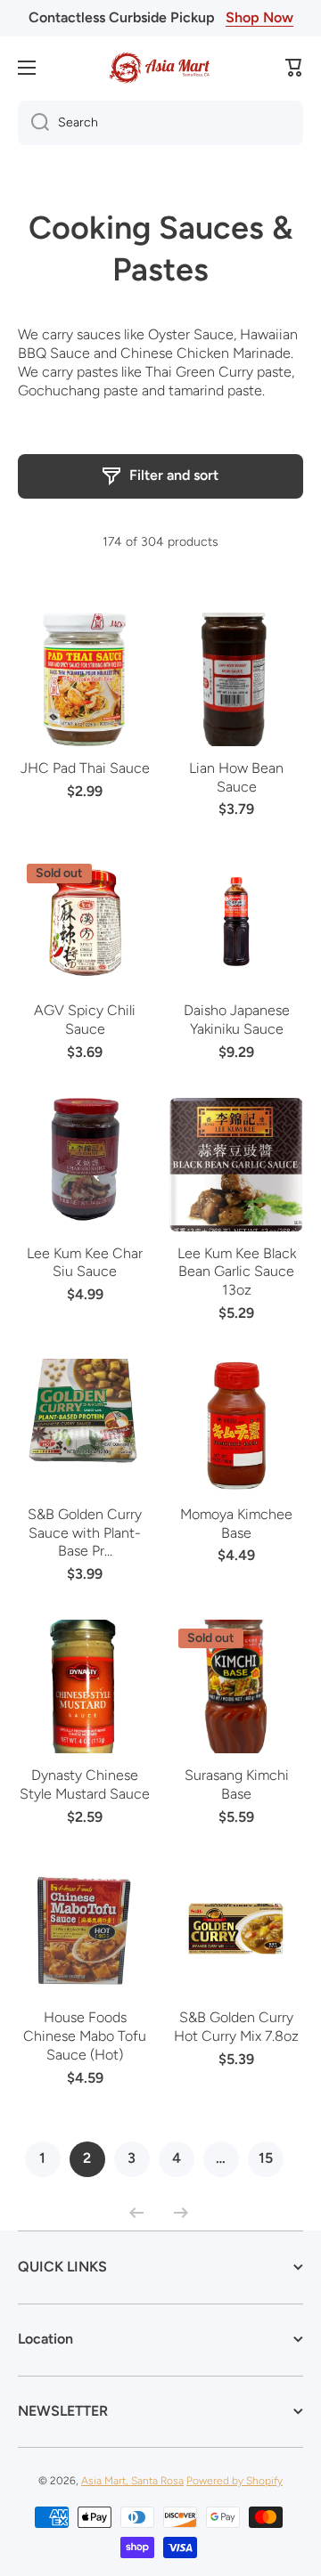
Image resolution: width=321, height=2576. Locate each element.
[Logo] (160, 68)
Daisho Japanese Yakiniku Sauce (237, 1020)
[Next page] (177, 2213)
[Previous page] (141, 2213)
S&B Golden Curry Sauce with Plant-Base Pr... (85, 1533)
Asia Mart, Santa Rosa (132, 2481)
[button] (294, 68)
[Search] (33, 123)
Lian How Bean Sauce (236, 777)
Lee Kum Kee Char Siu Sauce (85, 1263)
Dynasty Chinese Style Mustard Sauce (85, 1784)
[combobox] (160, 123)
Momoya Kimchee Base (236, 1524)
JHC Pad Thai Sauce (85, 768)
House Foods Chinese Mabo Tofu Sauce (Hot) (85, 2036)
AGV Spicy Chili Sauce (85, 1020)
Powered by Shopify (235, 2481)
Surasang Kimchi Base (237, 1784)
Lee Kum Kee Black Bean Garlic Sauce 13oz (237, 1272)
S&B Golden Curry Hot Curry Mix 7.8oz (236, 2027)
